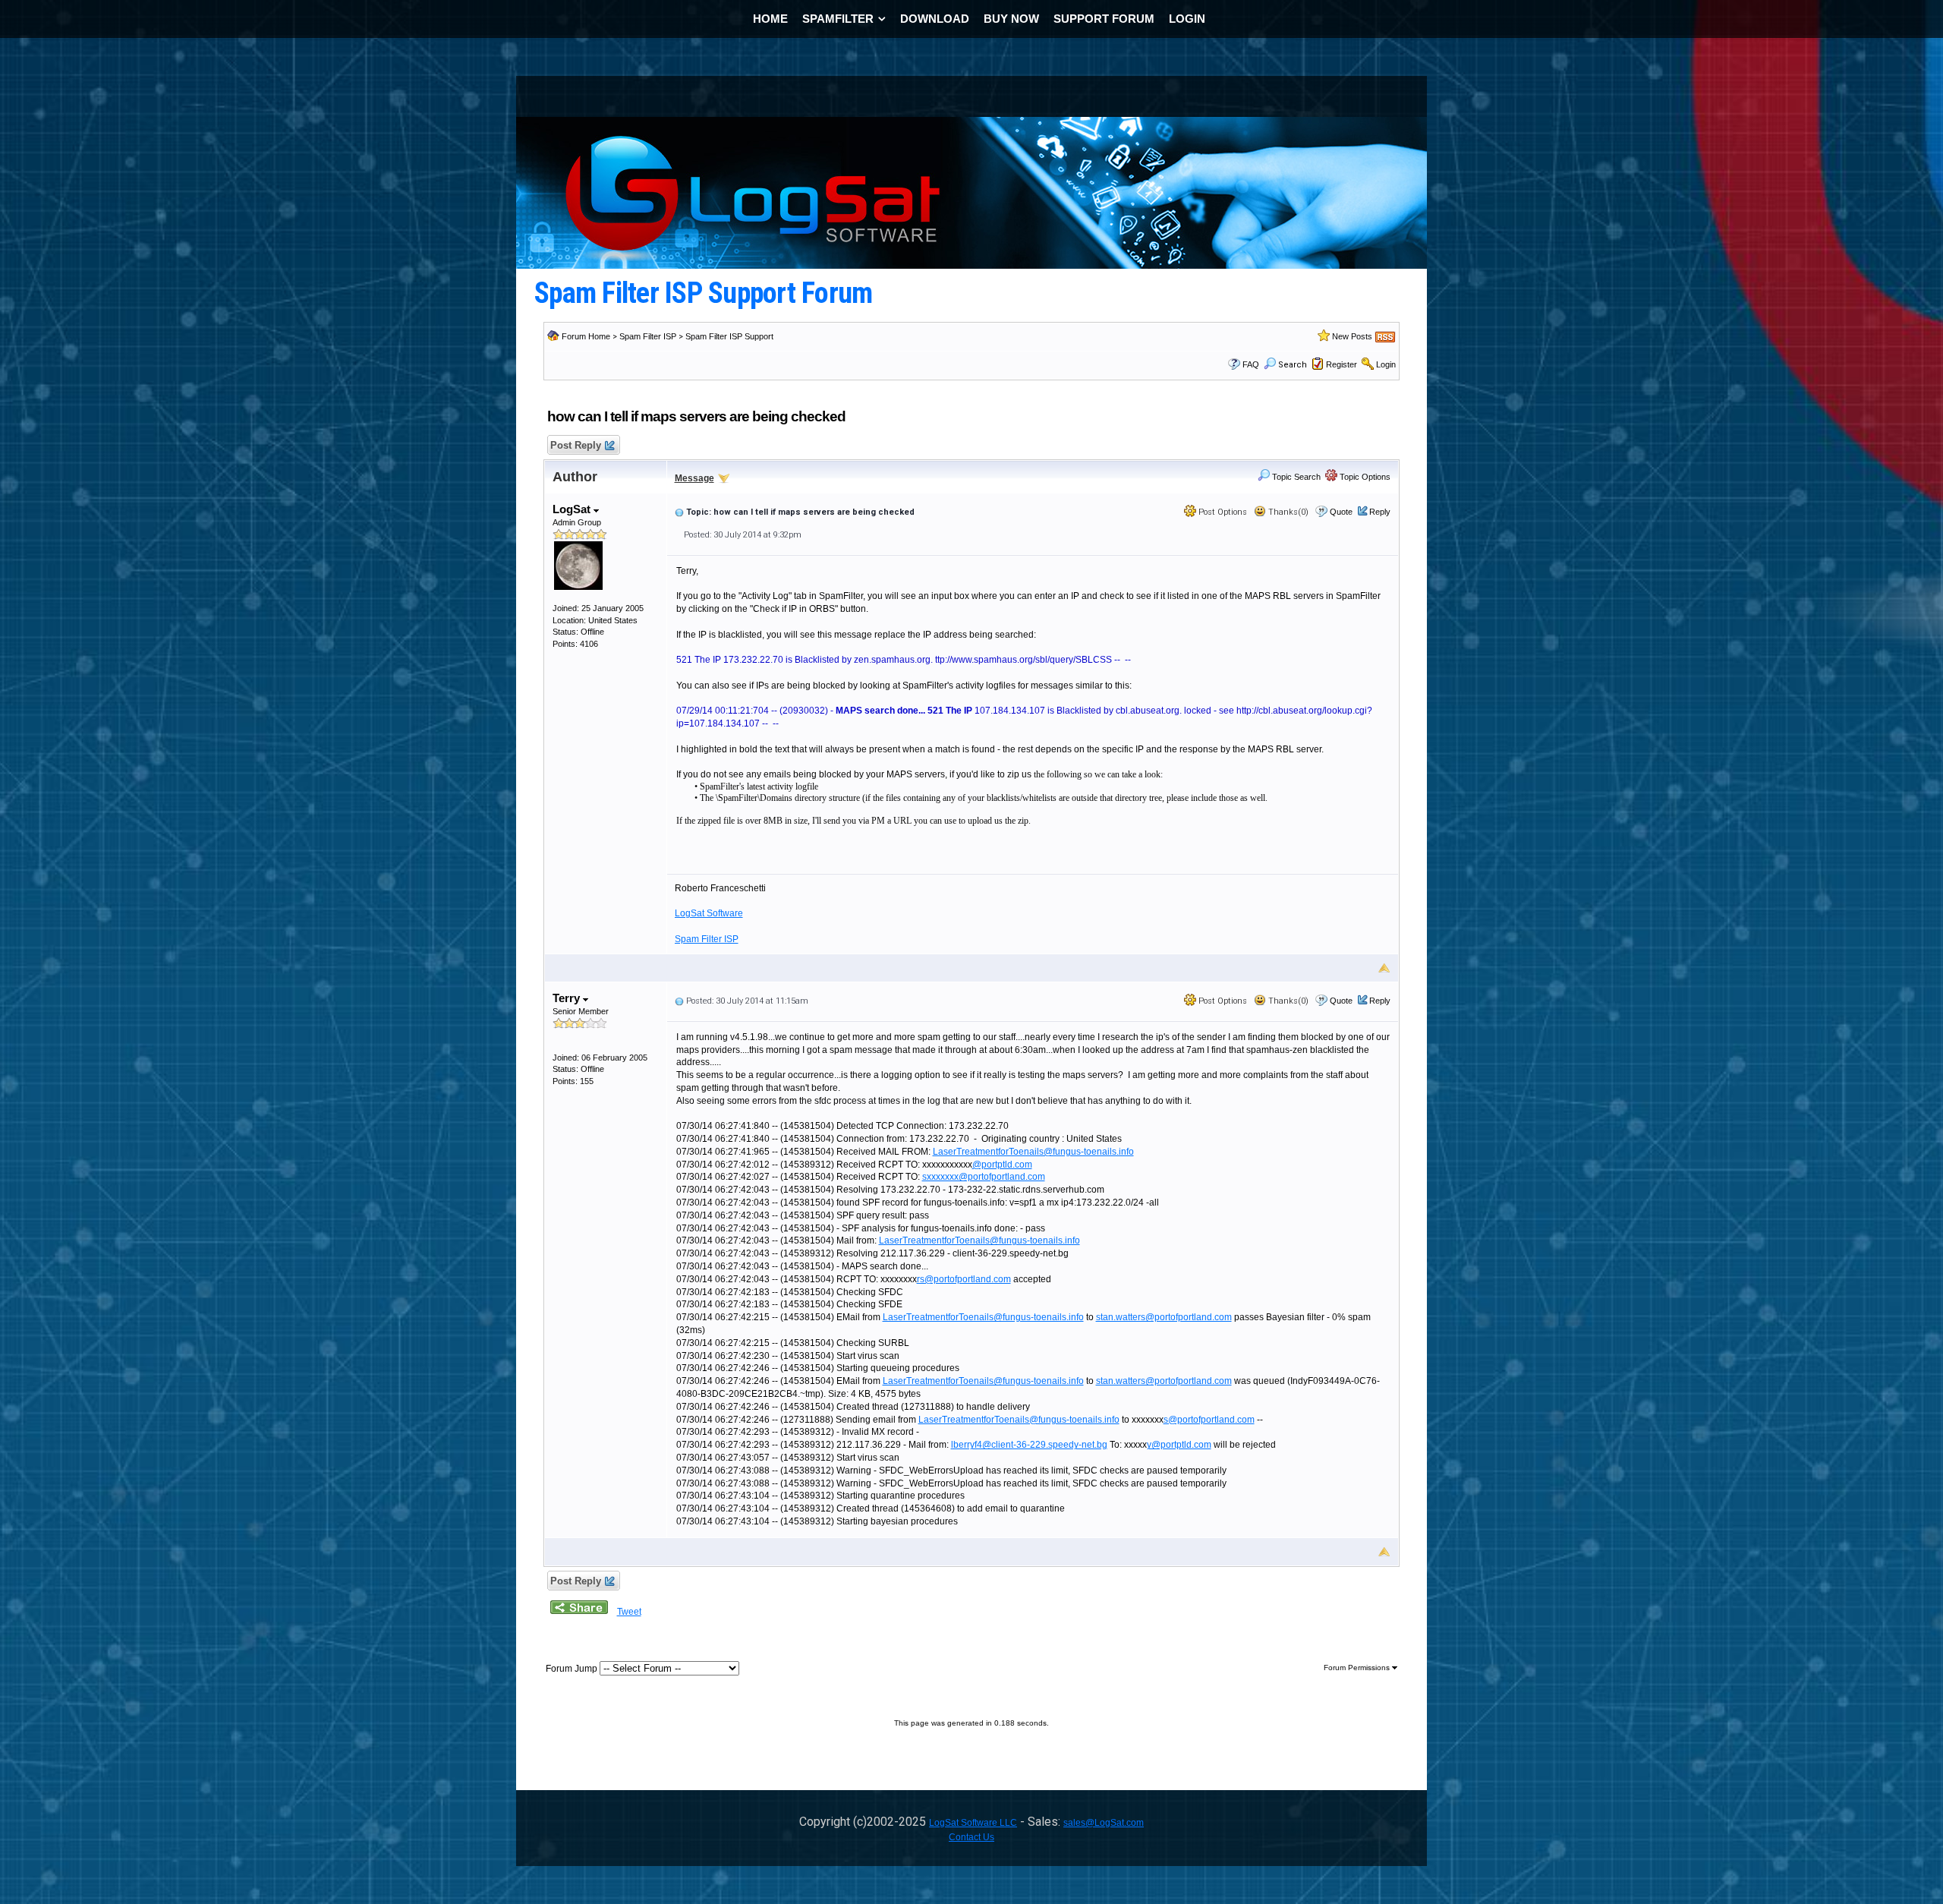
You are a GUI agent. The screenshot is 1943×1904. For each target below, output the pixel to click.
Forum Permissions (1358, 1668)
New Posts (1352, 336)
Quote (1341, 512)
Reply (1380, 512)
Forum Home (586, 336)
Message (694, 478)
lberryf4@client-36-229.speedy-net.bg (1029, 1445)
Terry (568, 998)
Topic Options (1364, 477)
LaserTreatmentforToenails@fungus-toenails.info (1033, 1152)
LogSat (573, 509)
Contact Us (971, 1837)
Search (1293, 365)
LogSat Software (709, 913)
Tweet (629, 1612)
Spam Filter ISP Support (729, 336)
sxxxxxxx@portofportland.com (984, 1177)
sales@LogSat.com (1104, 1823)
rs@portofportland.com (964, 1279)
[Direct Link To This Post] (679, 512)
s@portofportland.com (1209, 1420)
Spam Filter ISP (648, 336)
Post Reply (576, 445)
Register (1342, 364)
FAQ (1251, 364)
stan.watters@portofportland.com (1164, 1317)
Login (1386, 364)
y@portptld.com (1179, 1445)
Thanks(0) (1287, 512)
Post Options (1222, 512)
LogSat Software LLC (973, 1823)
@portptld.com (1002, 1165)
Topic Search (1295, 477)
